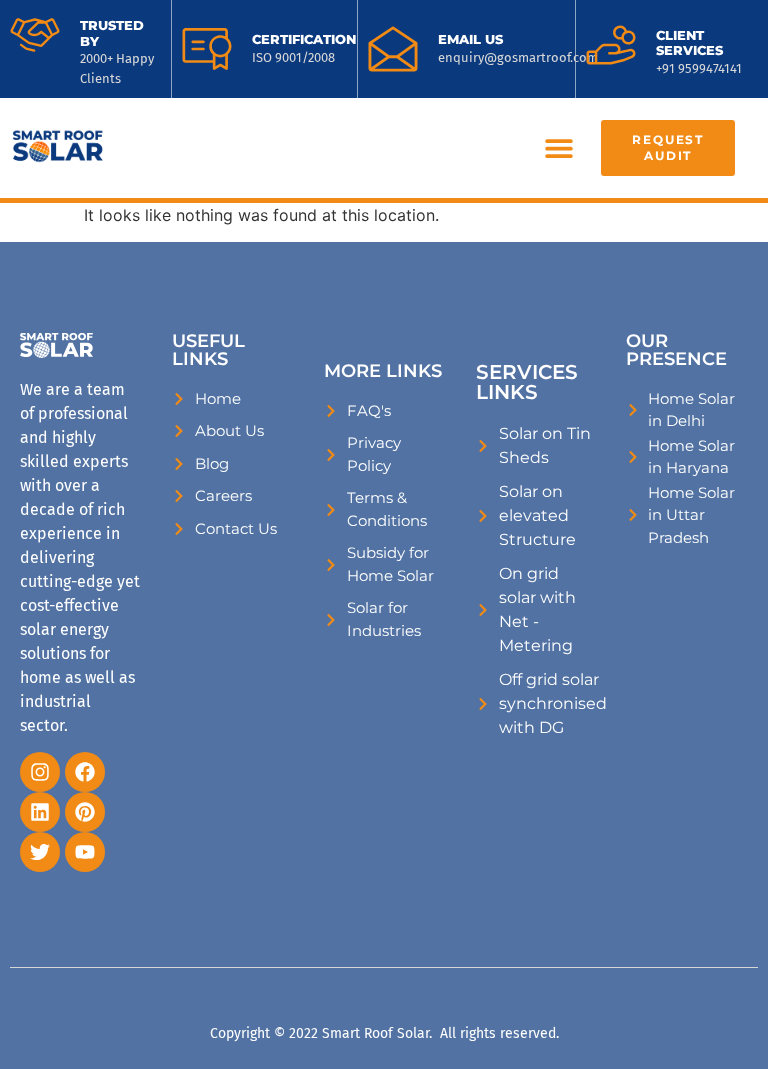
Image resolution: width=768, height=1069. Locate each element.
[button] (558, 148)
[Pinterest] (85, 812)
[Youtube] (85, 852)
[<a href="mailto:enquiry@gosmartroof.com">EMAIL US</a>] (393, 49)
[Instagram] (40, 772)
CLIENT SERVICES (689, 43)
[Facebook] (85, 772)
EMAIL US (470, 39)
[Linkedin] (40, 812)
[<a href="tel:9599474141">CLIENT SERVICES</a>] (611, 45)
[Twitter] (40, 852)
